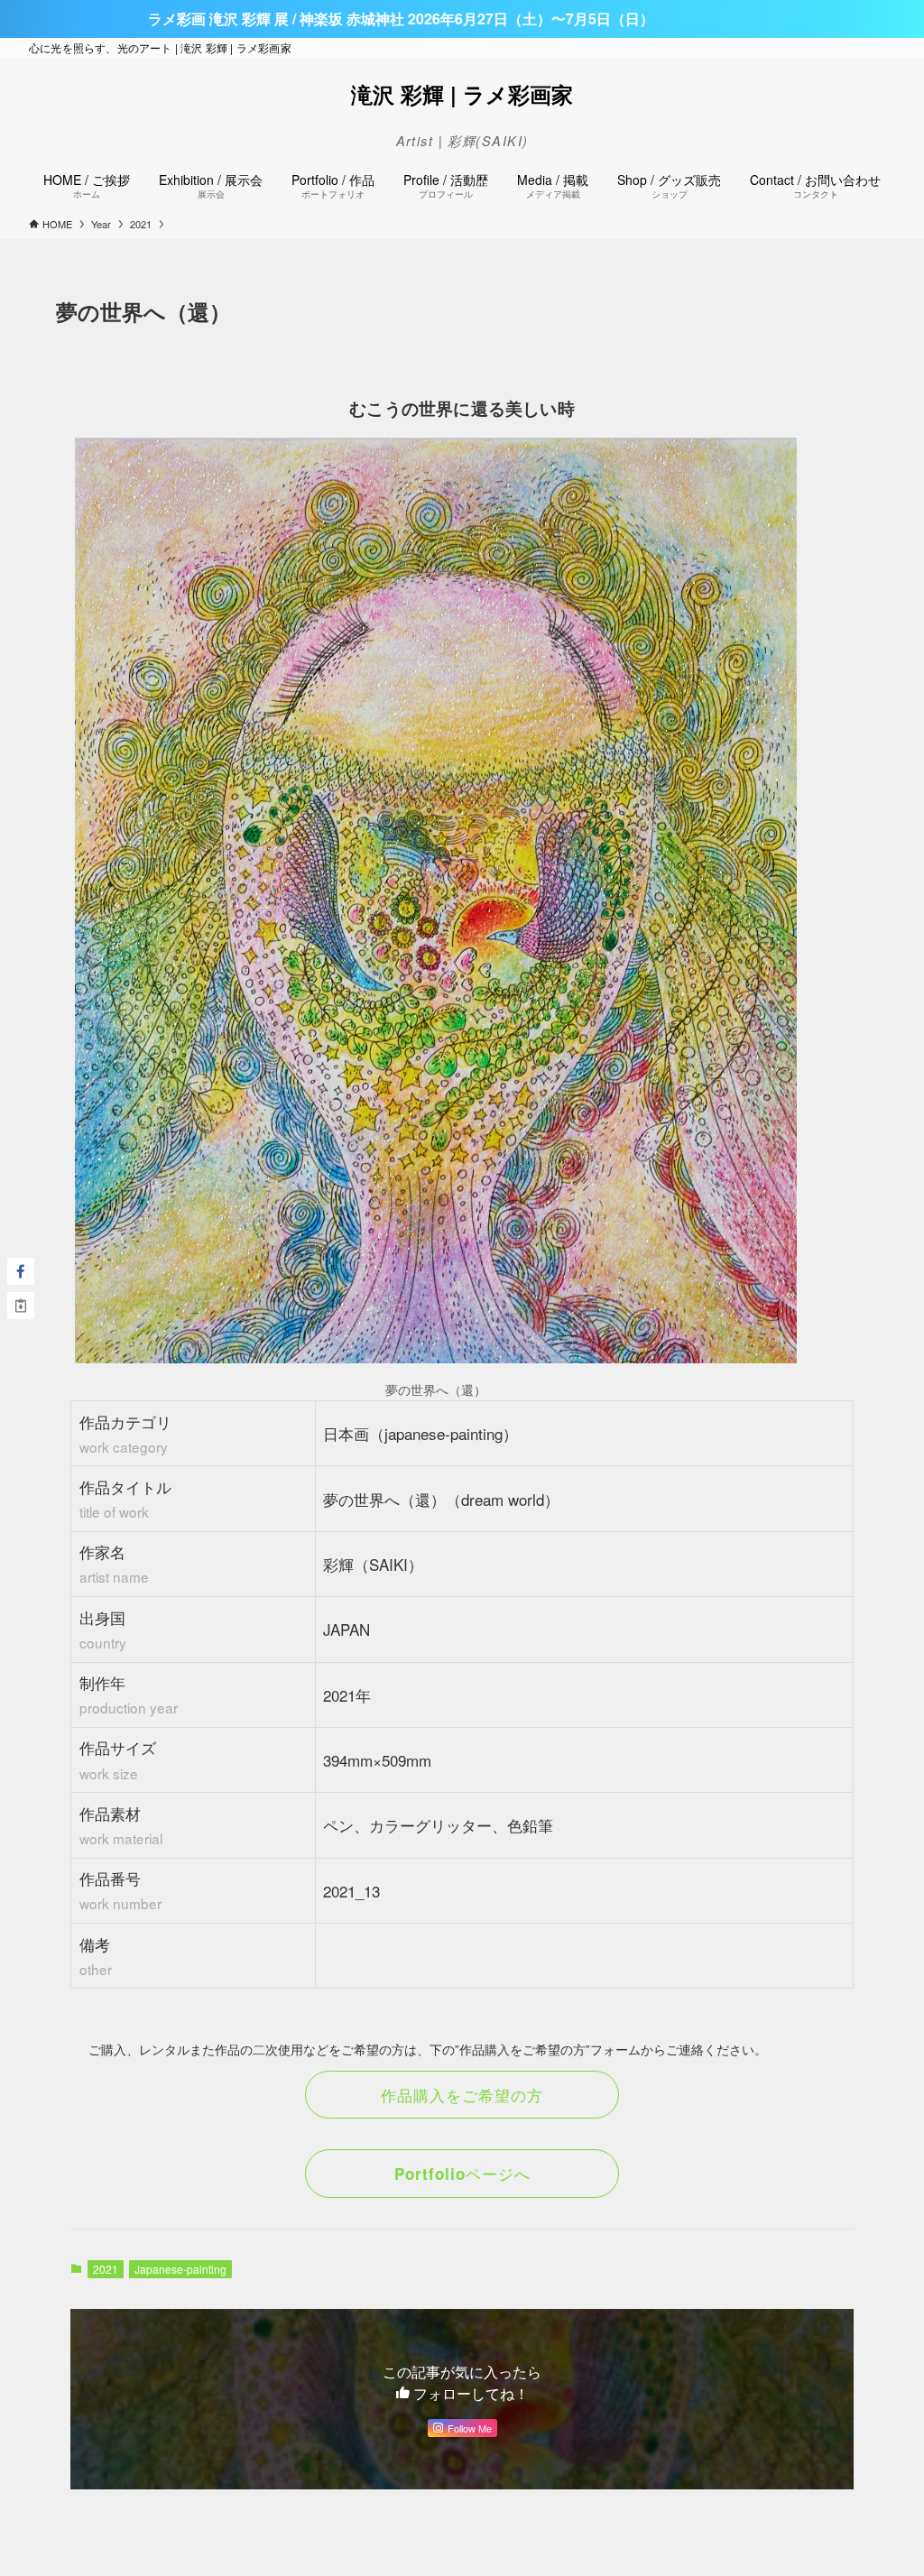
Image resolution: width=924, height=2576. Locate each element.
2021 (106, 2269)
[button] (21, 1271)
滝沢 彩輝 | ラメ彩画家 (462, 94)
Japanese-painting (180, 2269)
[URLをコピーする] (21, 1306)
